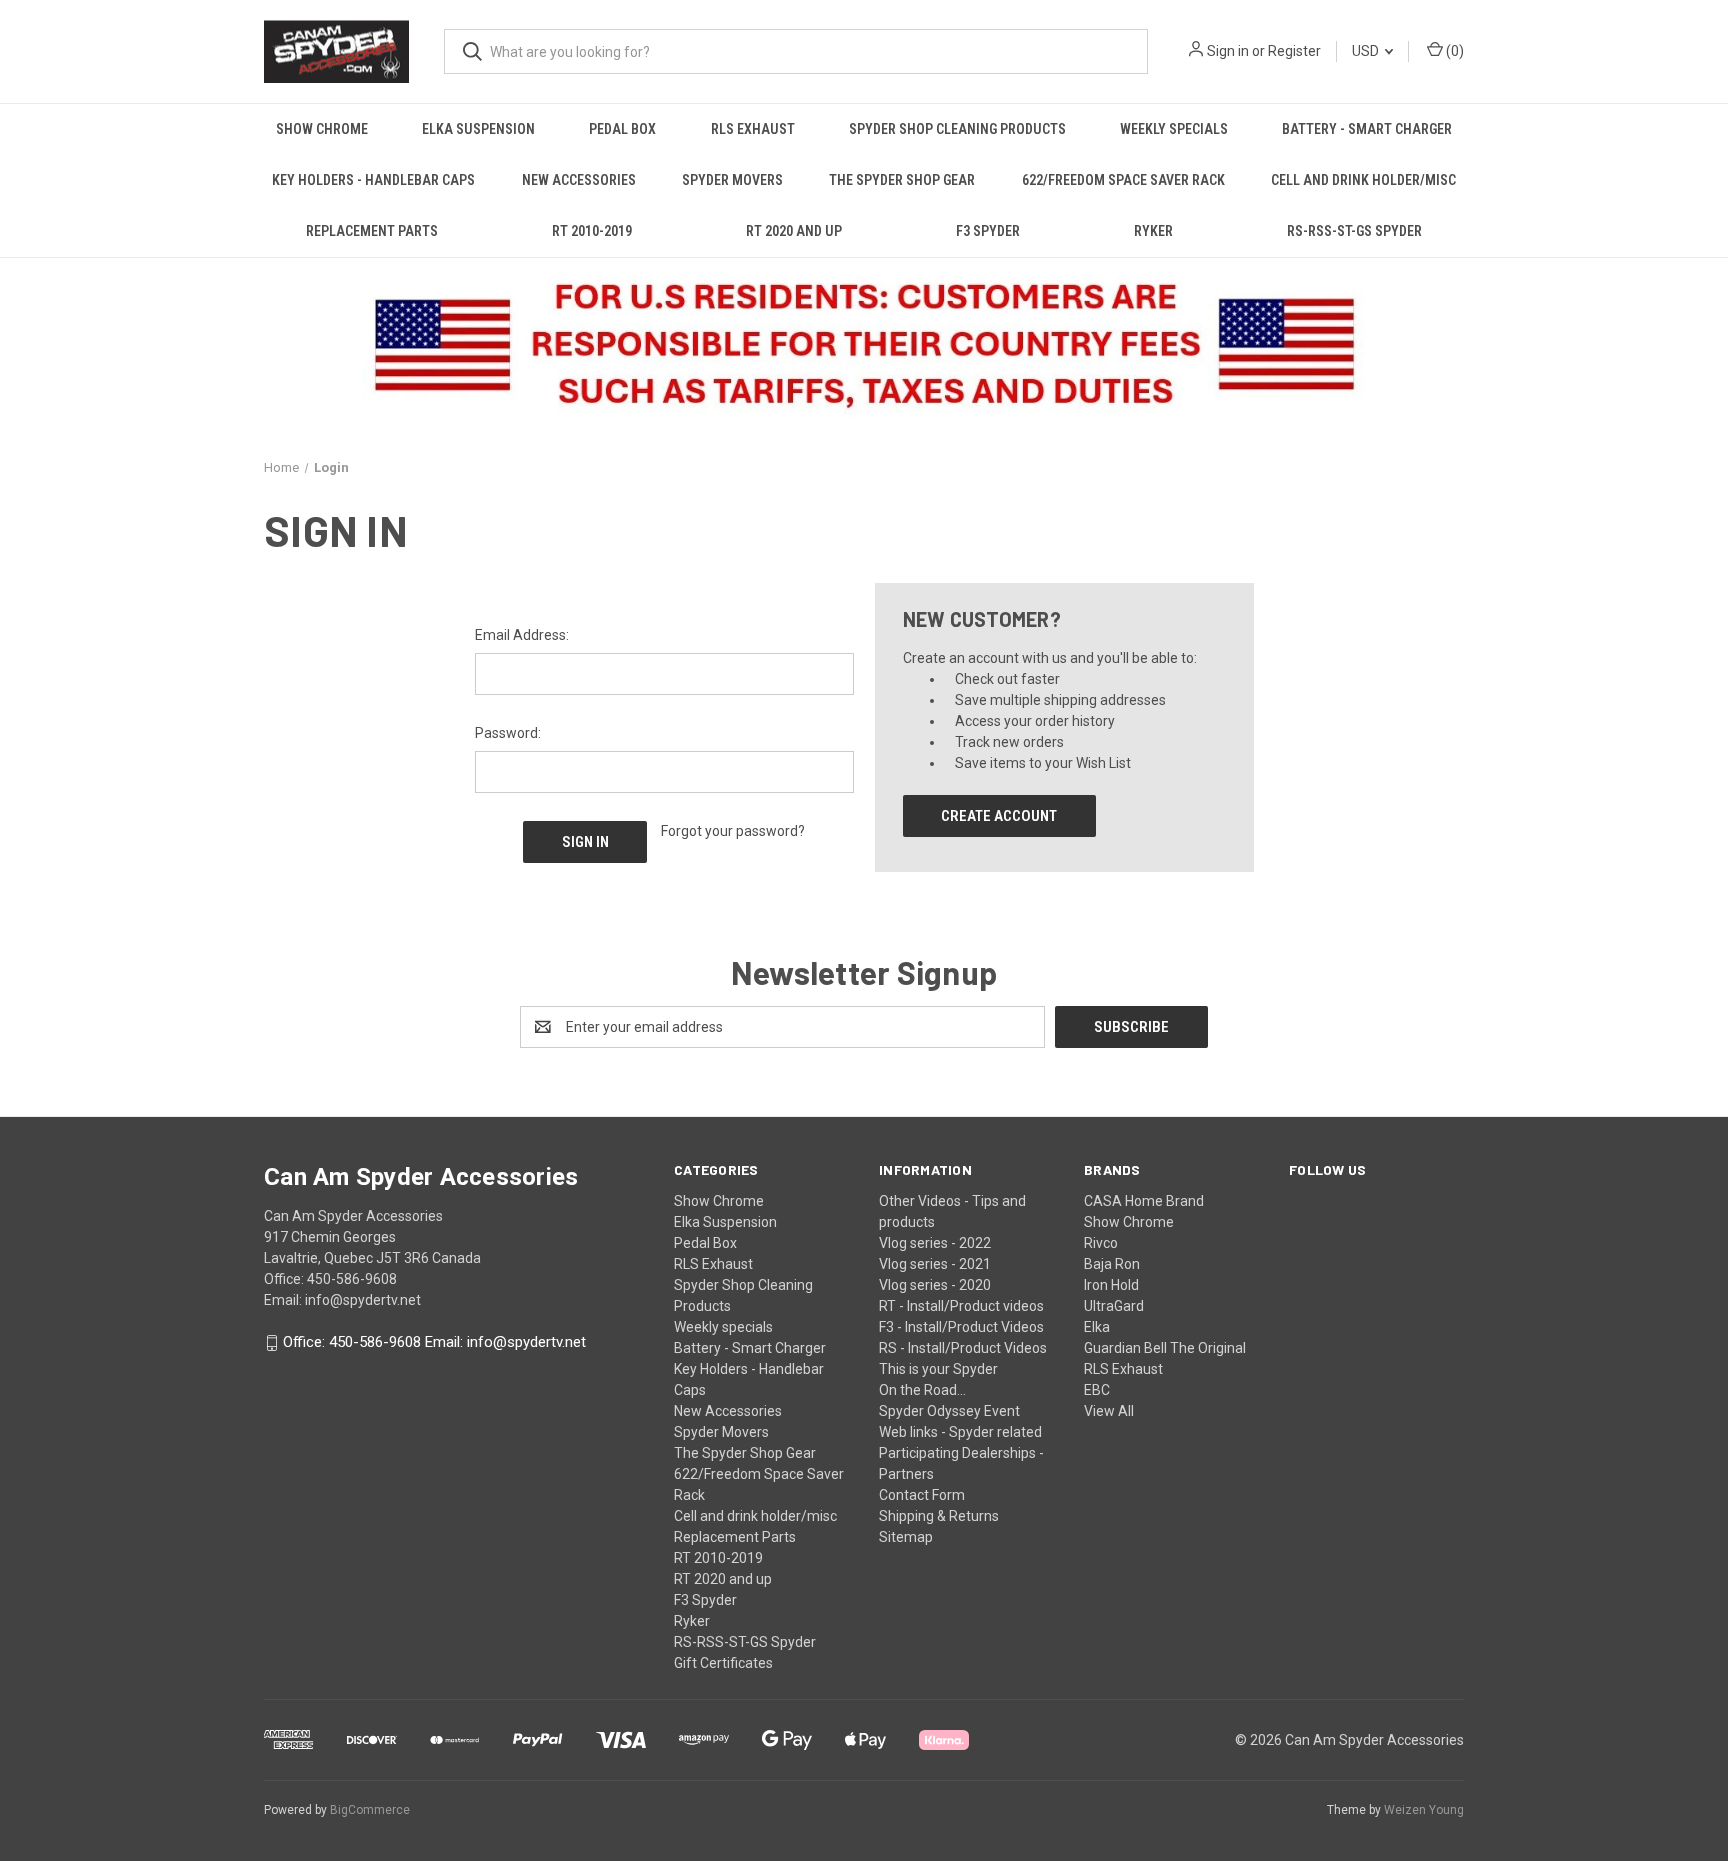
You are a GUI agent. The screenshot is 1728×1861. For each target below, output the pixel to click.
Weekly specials (1174, 129)
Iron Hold (1111, 1285)
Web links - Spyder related (960, 1432)
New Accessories (579, 180)
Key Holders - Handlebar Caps (373, 180)
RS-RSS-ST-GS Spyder (1354, 231)
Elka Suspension (478, 129)
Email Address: (522, 635)
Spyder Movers (732, 180)
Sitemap (906, 1537)
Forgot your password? (733, 831)
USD (1367, 51)
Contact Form (922, 1495)
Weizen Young (1424, 1810)
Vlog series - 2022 (935, 1243)
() (1453, 51)
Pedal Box (622, 129)
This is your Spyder (938, 1369)
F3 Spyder (988, 231)
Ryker (1153, 231)
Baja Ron (1112, 1264)
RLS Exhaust (753, 129)
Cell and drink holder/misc (1363, 180)
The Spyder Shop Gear (902, 180)
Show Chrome (322, 129)
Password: (508, 733)
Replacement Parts (372, 231)
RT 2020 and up (794, 231)
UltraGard (1114, 1306)
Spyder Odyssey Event (949, 1411)
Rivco (1101, 1243)
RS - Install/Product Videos (963, 1348)
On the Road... (922, 1390)
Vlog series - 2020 (935, 1285)
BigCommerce (370, 1810)
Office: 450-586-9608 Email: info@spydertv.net (434, 1343)
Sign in (1228, 51)
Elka (1097, 1327)
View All (1109, 1411)
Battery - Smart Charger (1367, 129)
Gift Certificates (723, 1663)
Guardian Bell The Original (1165, 1348)
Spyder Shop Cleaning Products (957, 129)
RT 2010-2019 (592, 231)
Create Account (999, 816)
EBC (1097, 1390)
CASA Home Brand (1144, 1201)
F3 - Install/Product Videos (961, 1327)
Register (1294, 51)
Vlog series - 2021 (935, 1264)
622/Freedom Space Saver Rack (1123, 180)
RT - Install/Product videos (961, 1306)
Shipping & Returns (939, 1516)
